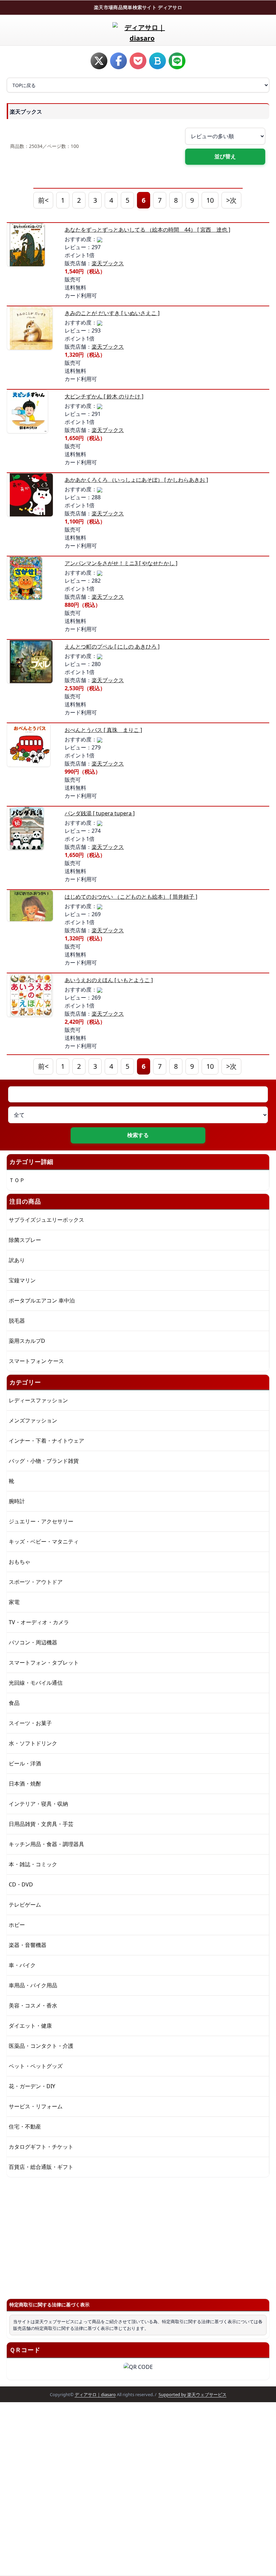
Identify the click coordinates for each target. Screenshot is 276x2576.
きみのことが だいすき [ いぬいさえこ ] (112, 313)
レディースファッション (38, 1400)
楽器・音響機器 (28, 1945)
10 (210, 200)
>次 (231, 200)
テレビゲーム (25, 1905)
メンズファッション (33, 1420)
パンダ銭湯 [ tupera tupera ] (100, 813)
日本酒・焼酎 (25, 1784)
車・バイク (22, 1965)
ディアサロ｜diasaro (95, 2394)
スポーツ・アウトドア (36, 1582)
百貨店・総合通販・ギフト (41, 2167)
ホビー (17, 1925)
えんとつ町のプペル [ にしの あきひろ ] (112, 647)
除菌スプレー (25, 1240)
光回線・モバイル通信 (36, 1683)
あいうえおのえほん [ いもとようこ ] (109, 980)
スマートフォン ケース (36, 1361)
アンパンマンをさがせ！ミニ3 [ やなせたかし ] (121, 563)
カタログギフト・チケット (41, 2147)
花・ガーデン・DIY (32, 2086)
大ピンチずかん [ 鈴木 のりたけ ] (104, 396)
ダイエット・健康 (30, 2026)
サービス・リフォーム (36, 2106)
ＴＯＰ (17, 1180)
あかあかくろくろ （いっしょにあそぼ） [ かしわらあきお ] (136, 480)
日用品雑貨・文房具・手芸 (41, 1824)
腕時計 (17, 1501)
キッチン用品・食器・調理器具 (46, 1844)
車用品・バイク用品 (33, 1985)
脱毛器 (17, 1321)
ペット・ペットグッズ (36, 2066)
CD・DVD (21, 1884)
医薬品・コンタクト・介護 (41, 2046)
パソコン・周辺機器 (33, 1642)
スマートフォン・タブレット (44, 1663)
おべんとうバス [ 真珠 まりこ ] (103, 730)
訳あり (17, 1260)
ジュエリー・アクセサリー (41, 1521)
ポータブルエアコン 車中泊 (42, 1300)
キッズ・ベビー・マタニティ (44, 1541)
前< (43, 200)
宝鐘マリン (22, 1280)
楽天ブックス (108, 263)
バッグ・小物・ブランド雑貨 (44, 1461)
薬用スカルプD (27, 1341)
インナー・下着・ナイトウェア (46, 1441)
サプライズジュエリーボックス (46, 1220)
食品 (14, 1703)
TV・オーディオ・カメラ (39, 1622)
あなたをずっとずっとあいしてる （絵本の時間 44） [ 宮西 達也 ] (147, 230)
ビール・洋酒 (25, 1763)
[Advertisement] (138, 2235)
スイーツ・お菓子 (30, 1723)
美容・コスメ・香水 (33, 2005)
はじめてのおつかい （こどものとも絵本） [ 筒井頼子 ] (131, 897)
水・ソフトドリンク (33, 1743)
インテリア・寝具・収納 (38, 1804)
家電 (14, 1602)
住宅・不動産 (25, 2126)
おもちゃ (20, 1562)
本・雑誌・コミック (33, 1864)
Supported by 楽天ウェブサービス (193, 2394)
